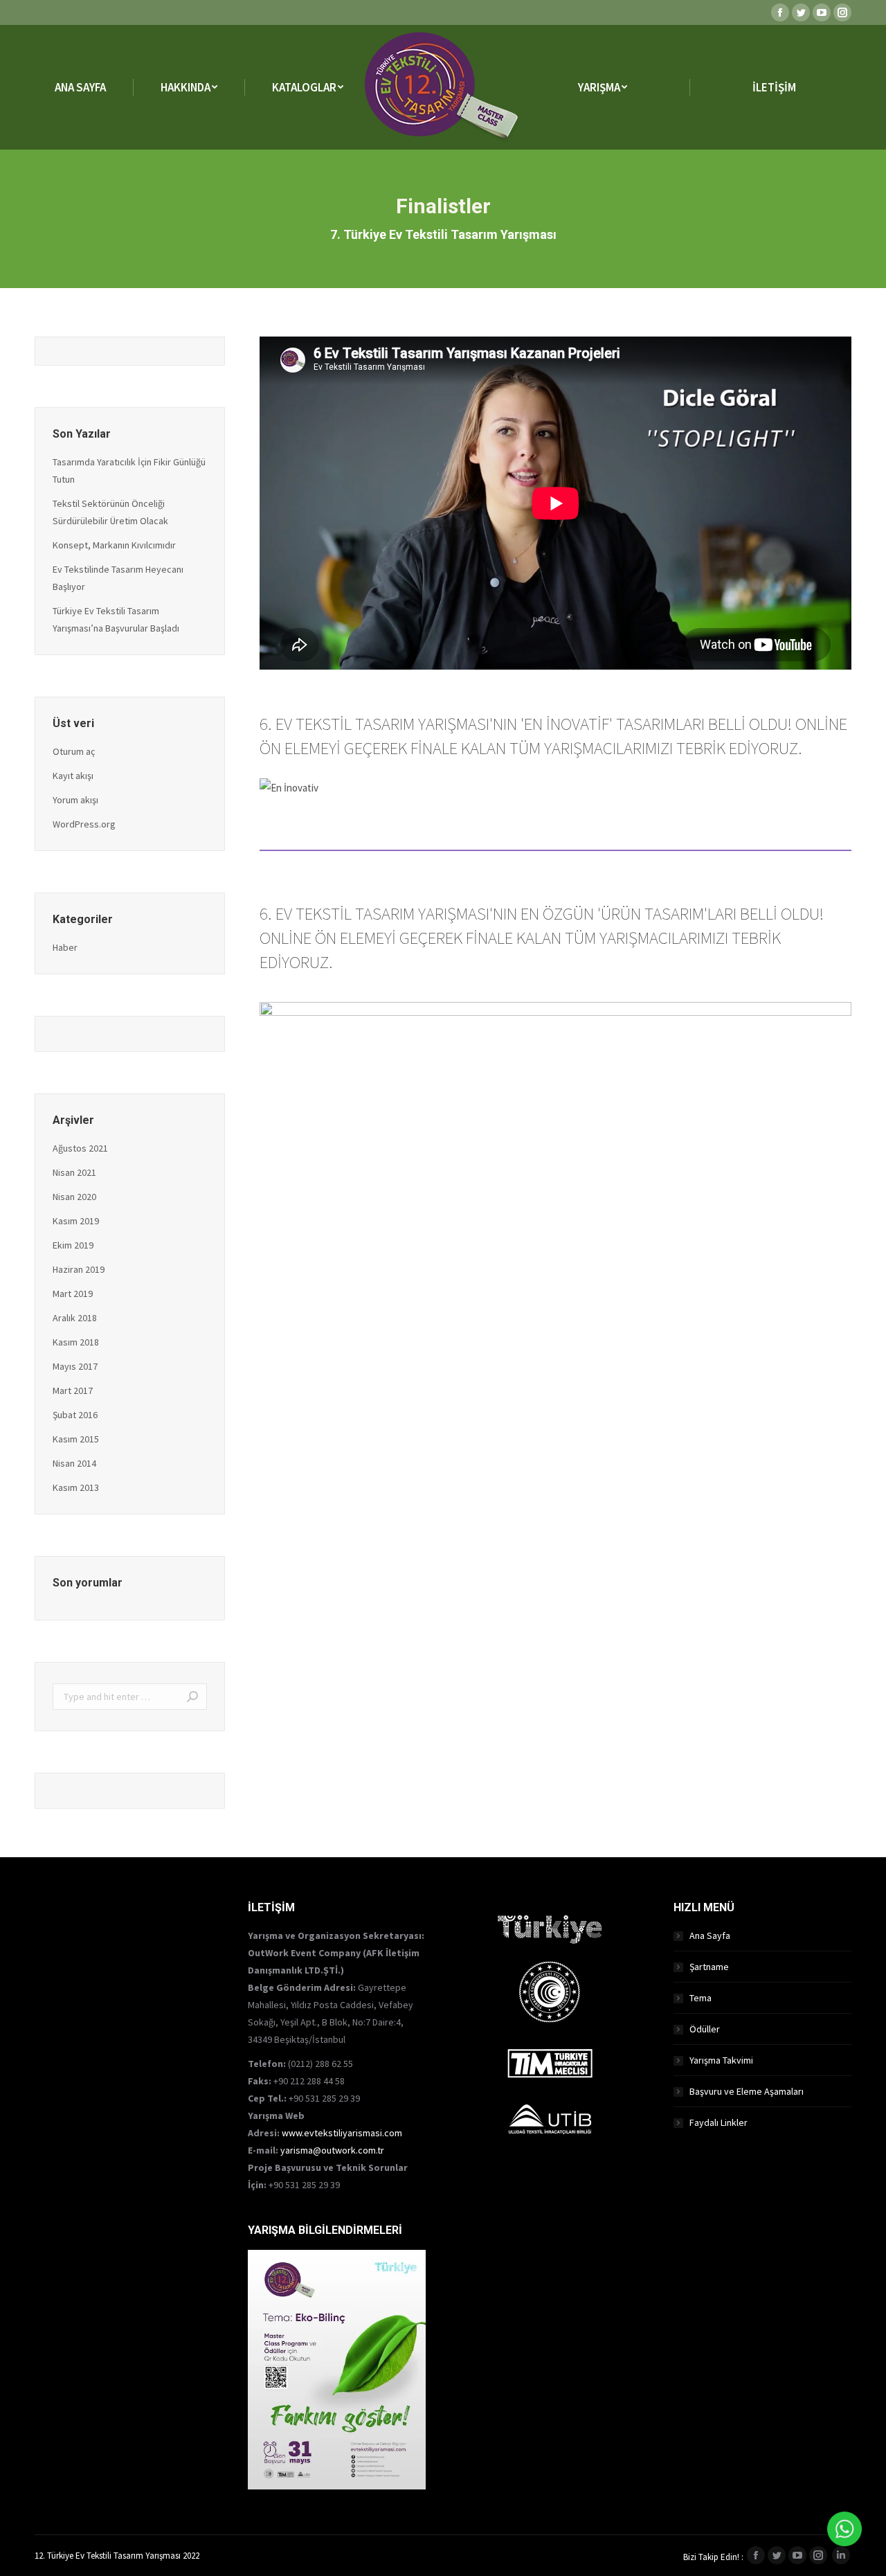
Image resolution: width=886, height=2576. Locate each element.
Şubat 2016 (75, 1415)
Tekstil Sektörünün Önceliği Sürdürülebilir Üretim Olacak (110, 512)
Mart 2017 (73, 1390)
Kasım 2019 (76, 1221)
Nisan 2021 (74, 1172)
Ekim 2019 (73, 1245)
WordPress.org (84, 824)
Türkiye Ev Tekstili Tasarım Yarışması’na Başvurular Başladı (116, 619)
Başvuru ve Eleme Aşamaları (747, 2091)
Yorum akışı (75, 800)
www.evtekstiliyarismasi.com (342, 2133)
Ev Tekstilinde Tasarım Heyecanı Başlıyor (118, 578)
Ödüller (705, 2029)
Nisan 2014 (74, 1463)
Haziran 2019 (79, 1269)
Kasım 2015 (76, 1439)
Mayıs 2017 (75, 1366)
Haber (65, 947)
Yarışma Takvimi (721, 2060)
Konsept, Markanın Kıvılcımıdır (114, 545)
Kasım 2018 (76, 1342)
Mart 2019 (73, 1294)
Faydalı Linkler (718, 2122)
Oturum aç (74, 751)
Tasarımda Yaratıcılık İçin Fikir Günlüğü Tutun (129, 471)
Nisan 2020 (74, 1197)
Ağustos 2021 (80, 1148)
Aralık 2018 (75, 1318)
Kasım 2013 (76, 1487)
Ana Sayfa (710, 1935)
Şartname (709, 1967)
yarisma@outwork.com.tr (332, 2150)
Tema (700, 1998)
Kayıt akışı (73, 776)
